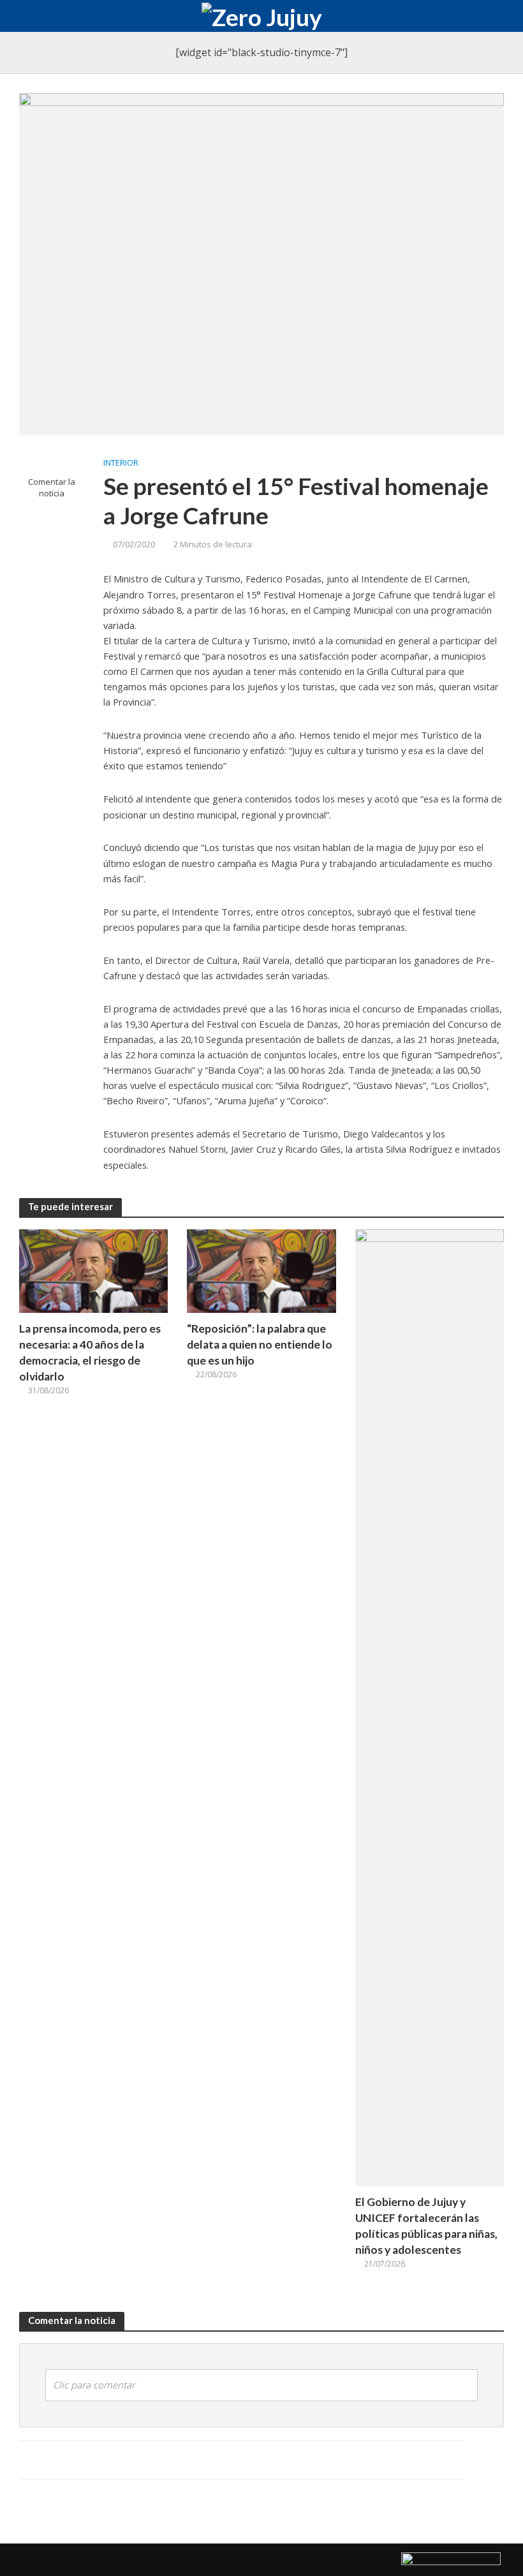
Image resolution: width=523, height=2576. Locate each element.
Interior (121, 463)
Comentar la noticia (52, 488)
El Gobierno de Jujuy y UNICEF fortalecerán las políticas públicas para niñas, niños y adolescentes (426, 2226)
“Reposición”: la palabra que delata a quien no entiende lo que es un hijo (260, 1344)
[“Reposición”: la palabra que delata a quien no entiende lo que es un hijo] (261, 1270)
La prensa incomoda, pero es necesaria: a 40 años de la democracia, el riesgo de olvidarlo (90, 1352)
